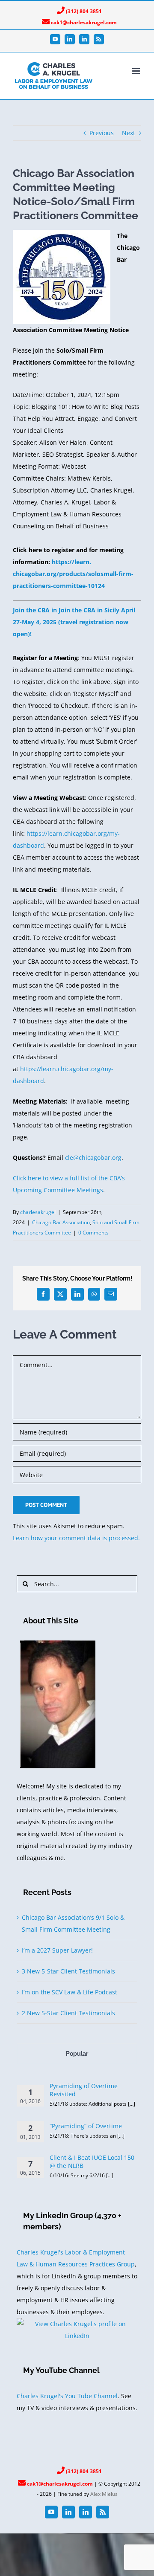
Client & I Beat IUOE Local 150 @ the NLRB (92, 2162)
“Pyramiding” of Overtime (86, 2126)
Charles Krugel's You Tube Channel (67, 2396)
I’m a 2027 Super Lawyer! (57, 1950)
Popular (77, 2054)
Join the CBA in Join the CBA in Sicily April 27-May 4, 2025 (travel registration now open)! (74, 622)
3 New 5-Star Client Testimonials (68, 1971)
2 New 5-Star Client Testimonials (68, 2013)
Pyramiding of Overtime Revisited (84, 2090)
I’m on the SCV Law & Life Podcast (70, 1992)
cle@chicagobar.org (93, 1158)
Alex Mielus (104, 2494)
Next (129, 133)
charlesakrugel (38, 1212)
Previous (102, 133)
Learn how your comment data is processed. (76, 1538)
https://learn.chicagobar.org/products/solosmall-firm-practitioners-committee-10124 (73, 574)
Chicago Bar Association (61, 1222)
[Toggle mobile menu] (137, 71)
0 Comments (93, 1233)
